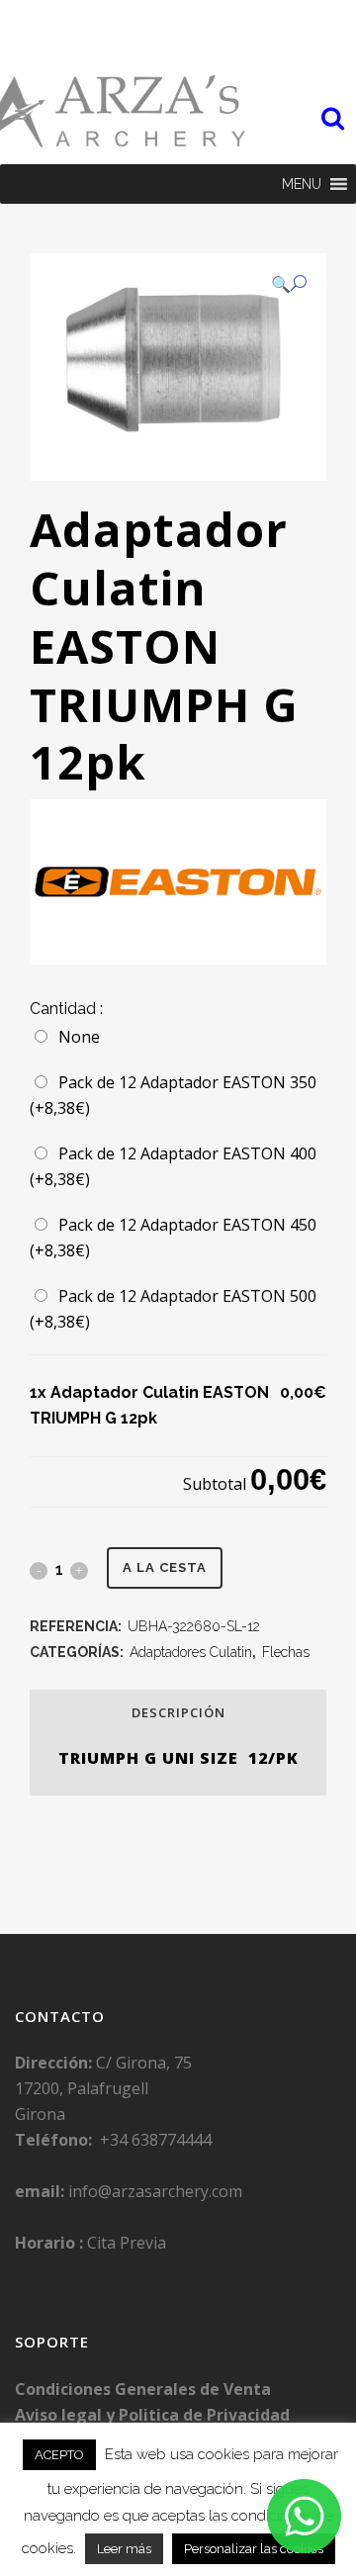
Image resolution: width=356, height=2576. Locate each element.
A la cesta (165, 1567)
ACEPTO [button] (59, 2455)
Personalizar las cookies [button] (254, 2549)
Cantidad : (66, 1009)
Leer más (124, 2549)
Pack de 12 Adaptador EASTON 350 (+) (173, 1095)
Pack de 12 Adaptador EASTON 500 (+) (173, 1309)
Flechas (286, 1652)
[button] (302, 184)
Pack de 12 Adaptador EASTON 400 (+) (173, 1166)
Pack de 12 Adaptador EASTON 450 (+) (173, 1238)
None (75, 1037)
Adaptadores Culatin (191, 1652)
